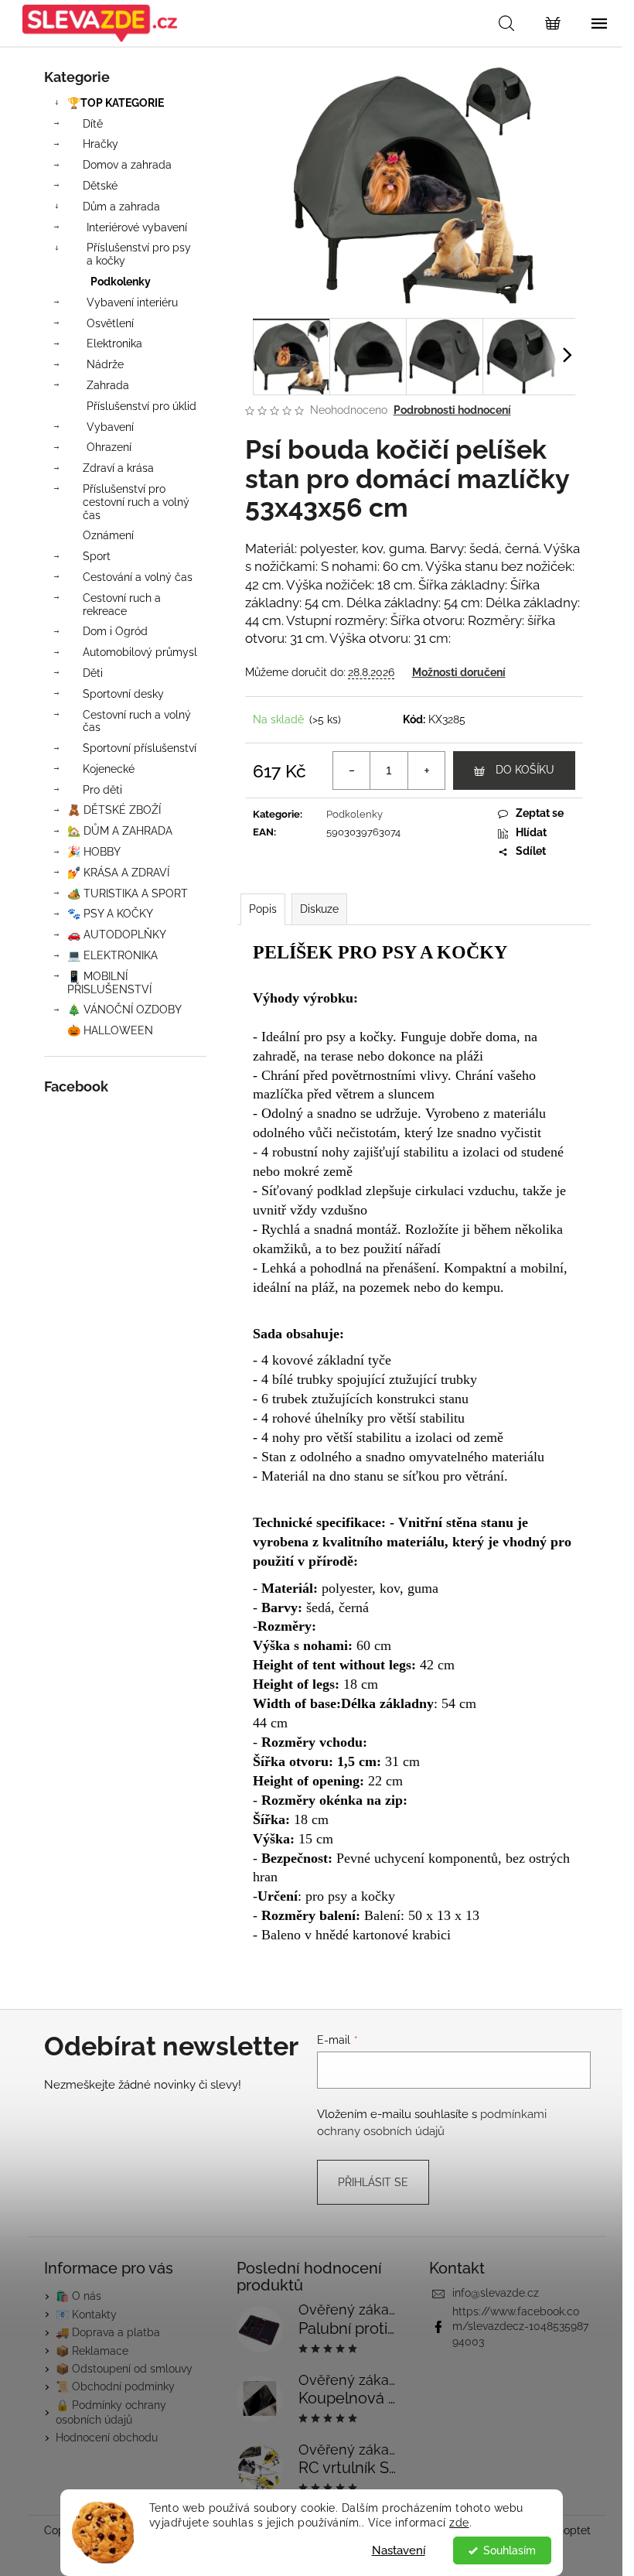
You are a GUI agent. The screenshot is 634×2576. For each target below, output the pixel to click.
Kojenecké (109, 769)
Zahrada (108, 385)
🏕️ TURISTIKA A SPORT (128, 893)
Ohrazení (109, 447)
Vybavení (110, 427)
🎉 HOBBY (94, 852)
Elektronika (114, 343)
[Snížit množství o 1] (352, 770)
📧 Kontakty (86, 2315)
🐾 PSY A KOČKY (110, 914)
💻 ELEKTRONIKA (112, 955)
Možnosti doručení (459, 672)
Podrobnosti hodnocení (452, 410)
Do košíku (525, 770)
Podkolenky (121, 282)
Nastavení (399, 2550)
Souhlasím (510, 2550)
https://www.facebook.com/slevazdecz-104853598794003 (520, 2327)
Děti (93, 673)
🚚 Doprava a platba (108, 2332)
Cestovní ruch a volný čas (137, 721)
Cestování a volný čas (138, 577)
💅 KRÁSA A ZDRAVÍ (118, 873)
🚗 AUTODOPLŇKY (117, 934)
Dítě (93, 124)
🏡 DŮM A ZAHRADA (120, 831)
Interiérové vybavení (137, 227)
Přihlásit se (373, 2182)
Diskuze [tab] (319, 909)
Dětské (100, 186)
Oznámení (108, 535)
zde (459, 2523)
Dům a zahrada (121, 207)
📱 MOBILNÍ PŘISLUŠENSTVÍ (109, 983)
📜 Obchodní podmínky (115, 2386)
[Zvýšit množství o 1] (426, 770)
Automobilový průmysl (140, 652)
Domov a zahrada (127, 165)
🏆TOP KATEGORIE (116, 103)
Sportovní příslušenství (140, 748)
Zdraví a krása (118, 468)
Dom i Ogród (115, 631)
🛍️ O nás (78, 2296)
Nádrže (105, 364)
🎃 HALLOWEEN (110, 1030)
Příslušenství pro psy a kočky (139, 254)
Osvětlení (110, 323)
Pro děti (102, 790)
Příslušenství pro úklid (141, 406)
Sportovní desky (123, 694)
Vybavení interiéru (132, 302)
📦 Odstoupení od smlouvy (124, 2369)
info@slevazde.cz (496, 2293)
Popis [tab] (263, 909)
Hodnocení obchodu (107, 2438)
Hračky (101, 144)
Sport (97, 556)
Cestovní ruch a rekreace (122, 605)
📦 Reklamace (92, 2351)
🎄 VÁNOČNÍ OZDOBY (124, 1010)
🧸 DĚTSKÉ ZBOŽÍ (114, 810)
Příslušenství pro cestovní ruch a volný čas (136, 502)
